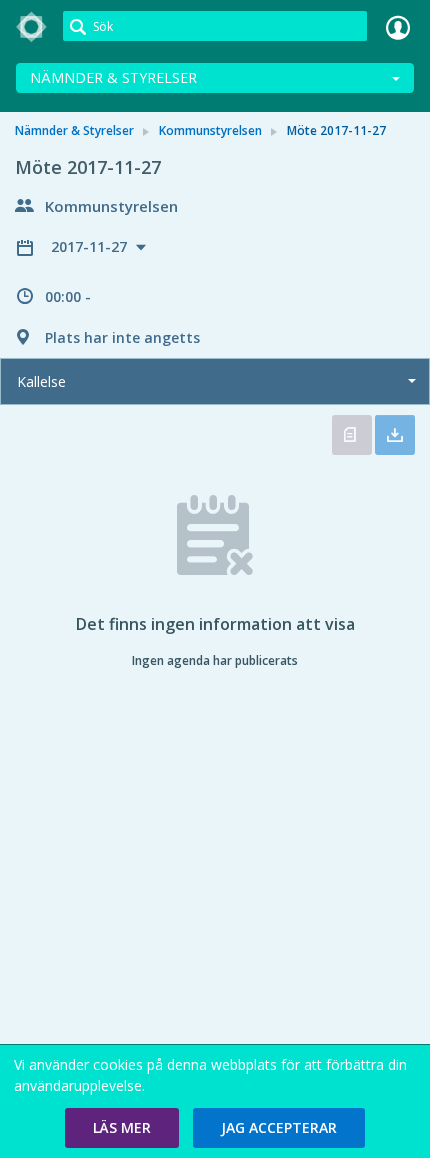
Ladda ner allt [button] (395, 435)
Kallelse (41, 381)
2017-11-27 (91, 246)
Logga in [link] (398, 27)
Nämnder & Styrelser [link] (74, 130)
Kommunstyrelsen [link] (210, 130)
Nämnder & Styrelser (113, 77)
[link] (32, 27)
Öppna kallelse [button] (352, 435)
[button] (122, 1128)
